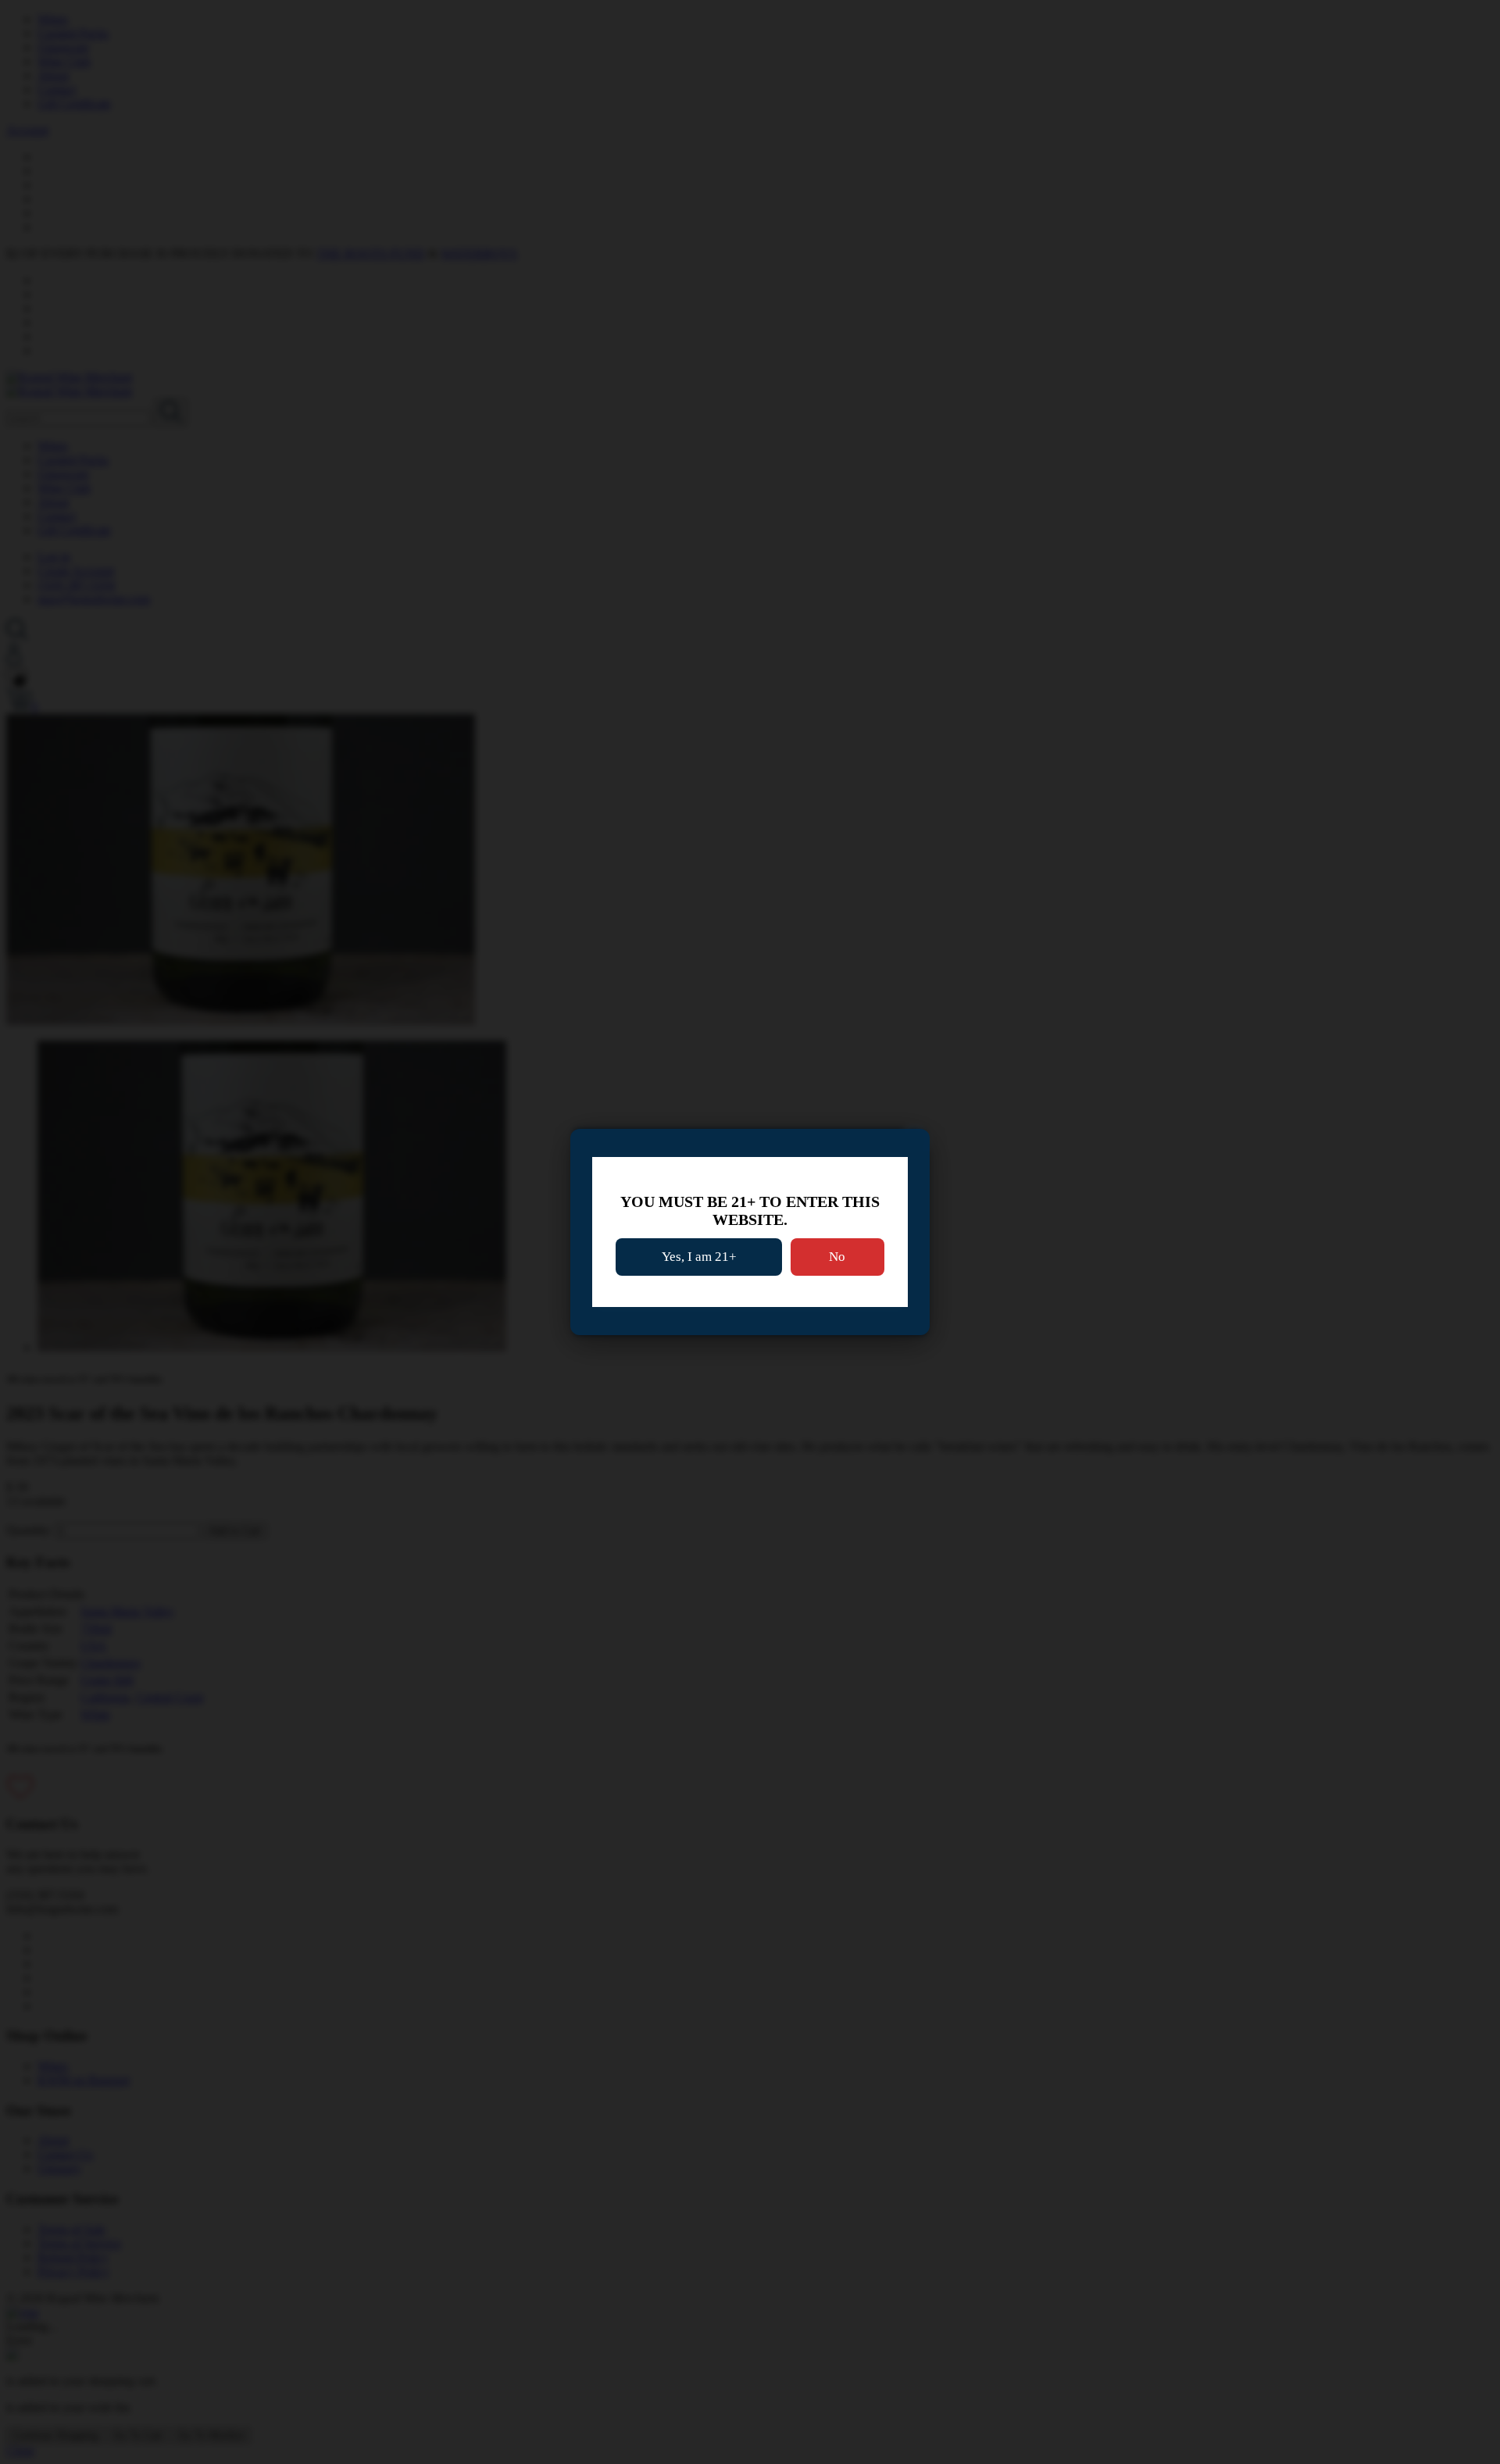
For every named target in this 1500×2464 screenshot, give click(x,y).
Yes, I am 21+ (699, 1257)
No (837, 1257)
